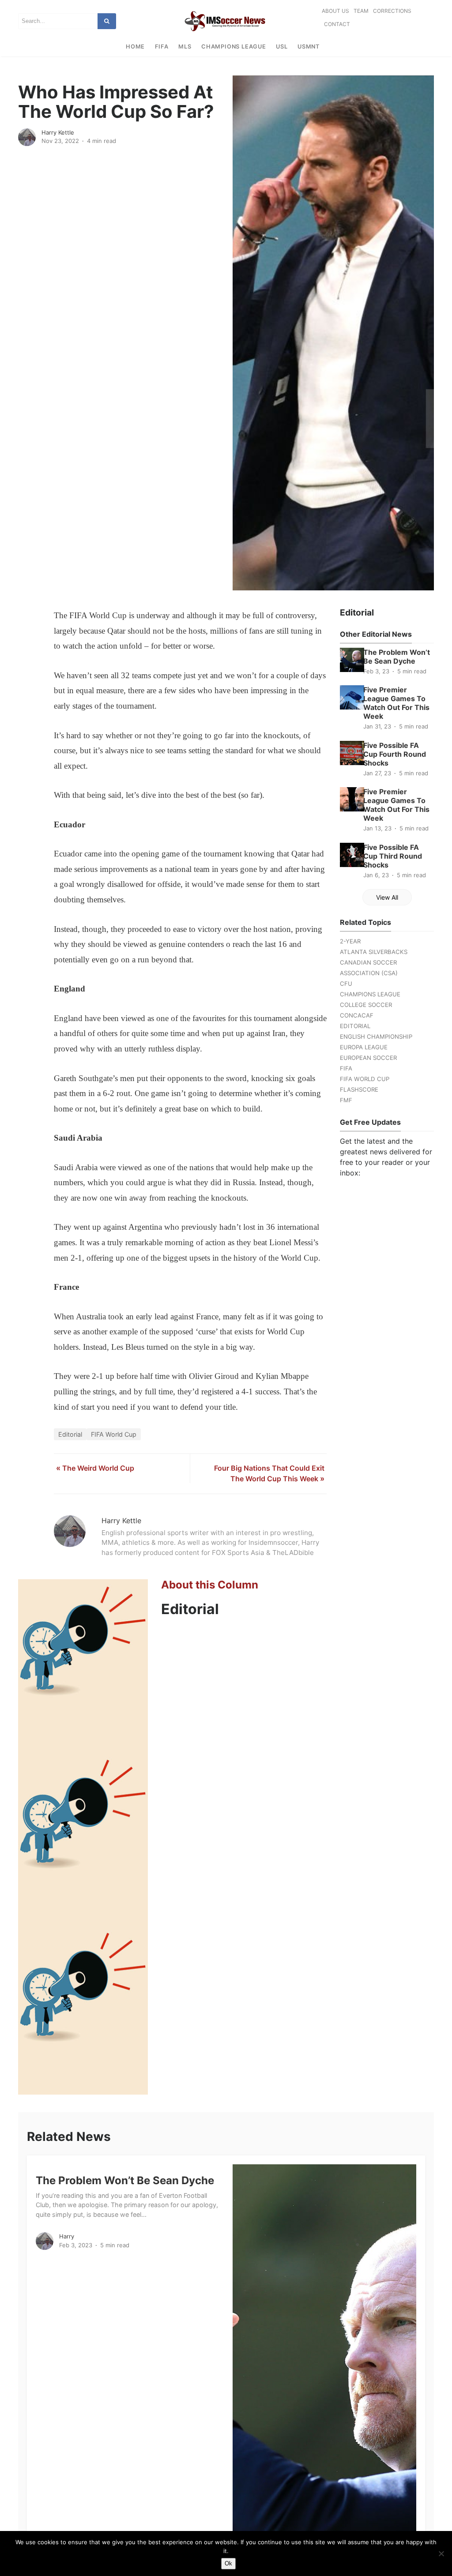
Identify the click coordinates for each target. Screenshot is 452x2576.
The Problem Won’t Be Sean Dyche (397, 657)
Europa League (364, 1047)
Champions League (234, 47)
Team (361, 11)
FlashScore (359, 1089)
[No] (441, 2553)
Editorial (70, 1434)
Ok (228, 2563)
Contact (337, 24)
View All (387, 897)
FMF (346, 1100)
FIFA (162, 47)
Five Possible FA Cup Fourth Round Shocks (395, 754)
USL (282, 47)
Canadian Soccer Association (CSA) (369, 968)
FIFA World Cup (114, 1434)
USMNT (309, 47)
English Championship (376, 1036)
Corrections (392, 11)
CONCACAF (357, 1015)
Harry (67, 2236)
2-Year (350, 941)
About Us (335, 11)
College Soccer (366, 1005)
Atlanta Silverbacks (374, 952)
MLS (185, 47)
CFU (346, 984)
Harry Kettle (58, 132)
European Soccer (368, 1058)
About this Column (210, 1585)
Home (135, 47)
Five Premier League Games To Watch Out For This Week (396, 703)
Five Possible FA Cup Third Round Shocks (393, 856)
